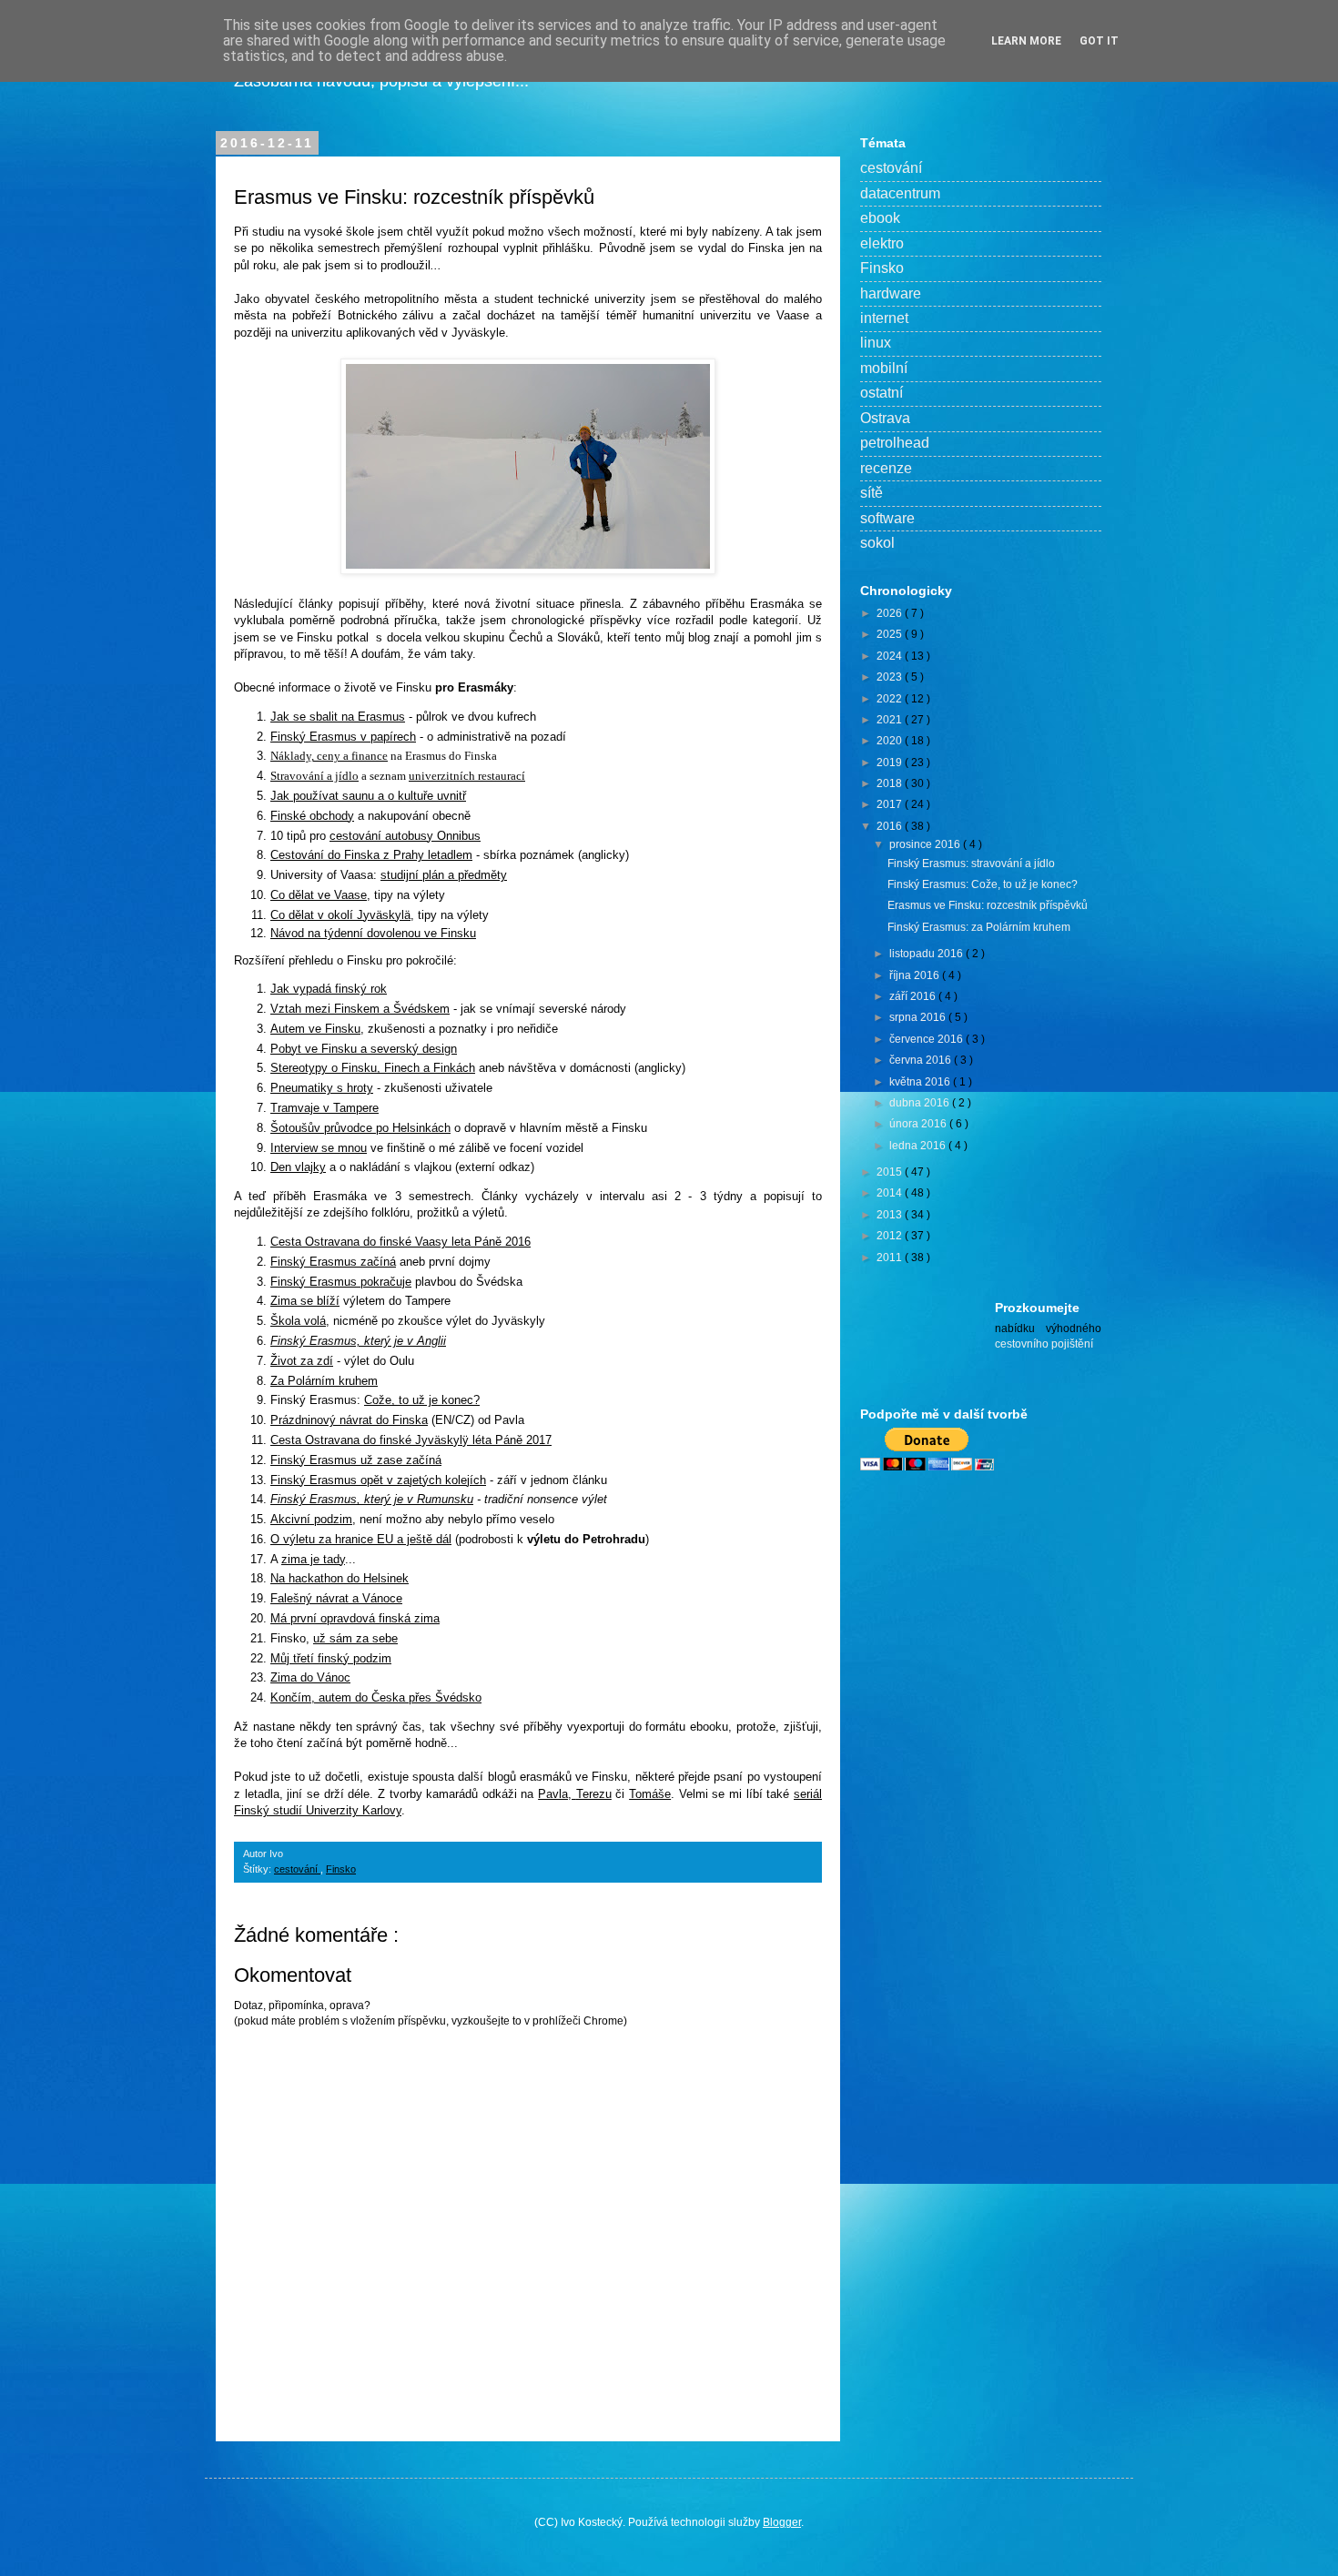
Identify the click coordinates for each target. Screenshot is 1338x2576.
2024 (891, 656)
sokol (877, 543)
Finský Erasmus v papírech (343, 737)
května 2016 (921, 1082)
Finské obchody (312, 816)
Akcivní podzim (311, 1519)
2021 (891, 720)
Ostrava (885, 418)
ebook (880, 218)
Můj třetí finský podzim (331, 1658)
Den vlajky (298, 1167)
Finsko (341, 1869)
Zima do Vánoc (310, 1677)
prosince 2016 (926, 844)
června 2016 (922, 1060)
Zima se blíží (305, 1301)
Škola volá (298, 1321)
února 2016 (919, 1124)
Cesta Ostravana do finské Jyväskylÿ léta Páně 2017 (411, 1440)
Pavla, (557, 1794)
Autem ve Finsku (315, 1029)
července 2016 (927, 1039)
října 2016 (916, 975)
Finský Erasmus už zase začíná (356, 1460)
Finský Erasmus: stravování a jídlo (971, 864)
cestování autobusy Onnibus (405, 836)
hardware (891, 293)
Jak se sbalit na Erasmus (338, 717)
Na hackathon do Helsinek (340, 1578)
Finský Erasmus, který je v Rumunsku (372, 1499)
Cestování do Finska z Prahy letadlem (371, 855)
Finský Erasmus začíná (333, 1262)
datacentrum (900, 193)
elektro (882, 243)
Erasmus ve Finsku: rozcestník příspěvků (988, 905)
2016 (891, 826)
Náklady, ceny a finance (329, 756)
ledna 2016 (919, 1146)
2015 (891, 1172)
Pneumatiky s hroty (322, 1088)
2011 (891, 1258)
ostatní (882, 393)
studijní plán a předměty (444, 875)
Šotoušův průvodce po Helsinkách (360, 1128)
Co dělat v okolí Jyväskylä (340, 915)
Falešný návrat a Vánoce (336, 1598)
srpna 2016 (919, 1017)
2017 (891, 804)
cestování (297, 1869)
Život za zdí (302, 1361)
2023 (891, 677)
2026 (891, 613)
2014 (891, 1193)
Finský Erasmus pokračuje (341, 1282)
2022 (891, 699)
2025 (891, 634)
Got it (1099, 41)
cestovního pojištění (1044, 1344)
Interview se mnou (319, 1148)
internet (884, 318)
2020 (891, 741)
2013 (891, 1215)
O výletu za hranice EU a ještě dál (361, 1539)
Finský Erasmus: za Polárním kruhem (979, 927)
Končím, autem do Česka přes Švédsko (376, 1697)
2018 (891, 783)
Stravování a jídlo (314, 776)
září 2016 (914, 996)
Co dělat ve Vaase (319, 895)
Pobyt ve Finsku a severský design (364, 1049)
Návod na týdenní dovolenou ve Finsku (373, 933)
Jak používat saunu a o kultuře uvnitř (368, 796)
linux (876, 343)
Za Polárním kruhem (324, 1381)
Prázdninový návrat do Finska (349, 1420)
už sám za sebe (355, 1638)
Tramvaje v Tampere (324, 1108)
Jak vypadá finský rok (329, 989)
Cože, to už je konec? (422, 1400)
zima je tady (313, 1559)
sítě (872, 493)
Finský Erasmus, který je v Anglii (358, 1341)
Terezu (594, 1794)
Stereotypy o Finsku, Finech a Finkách (373, 1068)
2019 (891, 763)
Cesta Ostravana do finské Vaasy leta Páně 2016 (400, 1242)
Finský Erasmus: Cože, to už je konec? (983, 884)
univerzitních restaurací (467, 776)
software (887, 518)
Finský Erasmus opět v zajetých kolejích (378, 1480)
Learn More (1026, 41)
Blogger (782, 2522)
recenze (886, 468)
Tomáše (650, 1794)
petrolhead (895, 443)
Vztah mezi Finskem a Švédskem (360, 1009)
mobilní (884, 368)
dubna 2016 (921, 1103)
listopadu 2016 (927, 954)
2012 (891, 1236)
